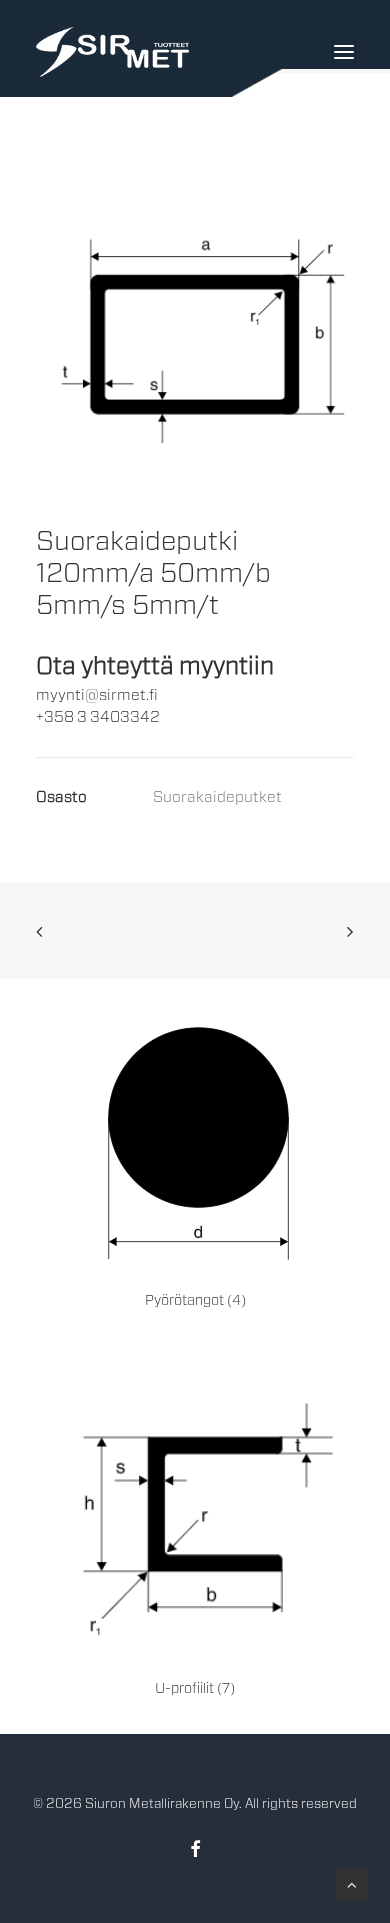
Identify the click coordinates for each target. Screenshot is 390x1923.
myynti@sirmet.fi (97, 695)
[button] (195, 353)
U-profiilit (195, 1689)
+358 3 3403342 (98, 717)
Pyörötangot (195, 1301)
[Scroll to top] (352, 1884)
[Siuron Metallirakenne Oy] (112, 52)
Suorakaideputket (217, 797)
